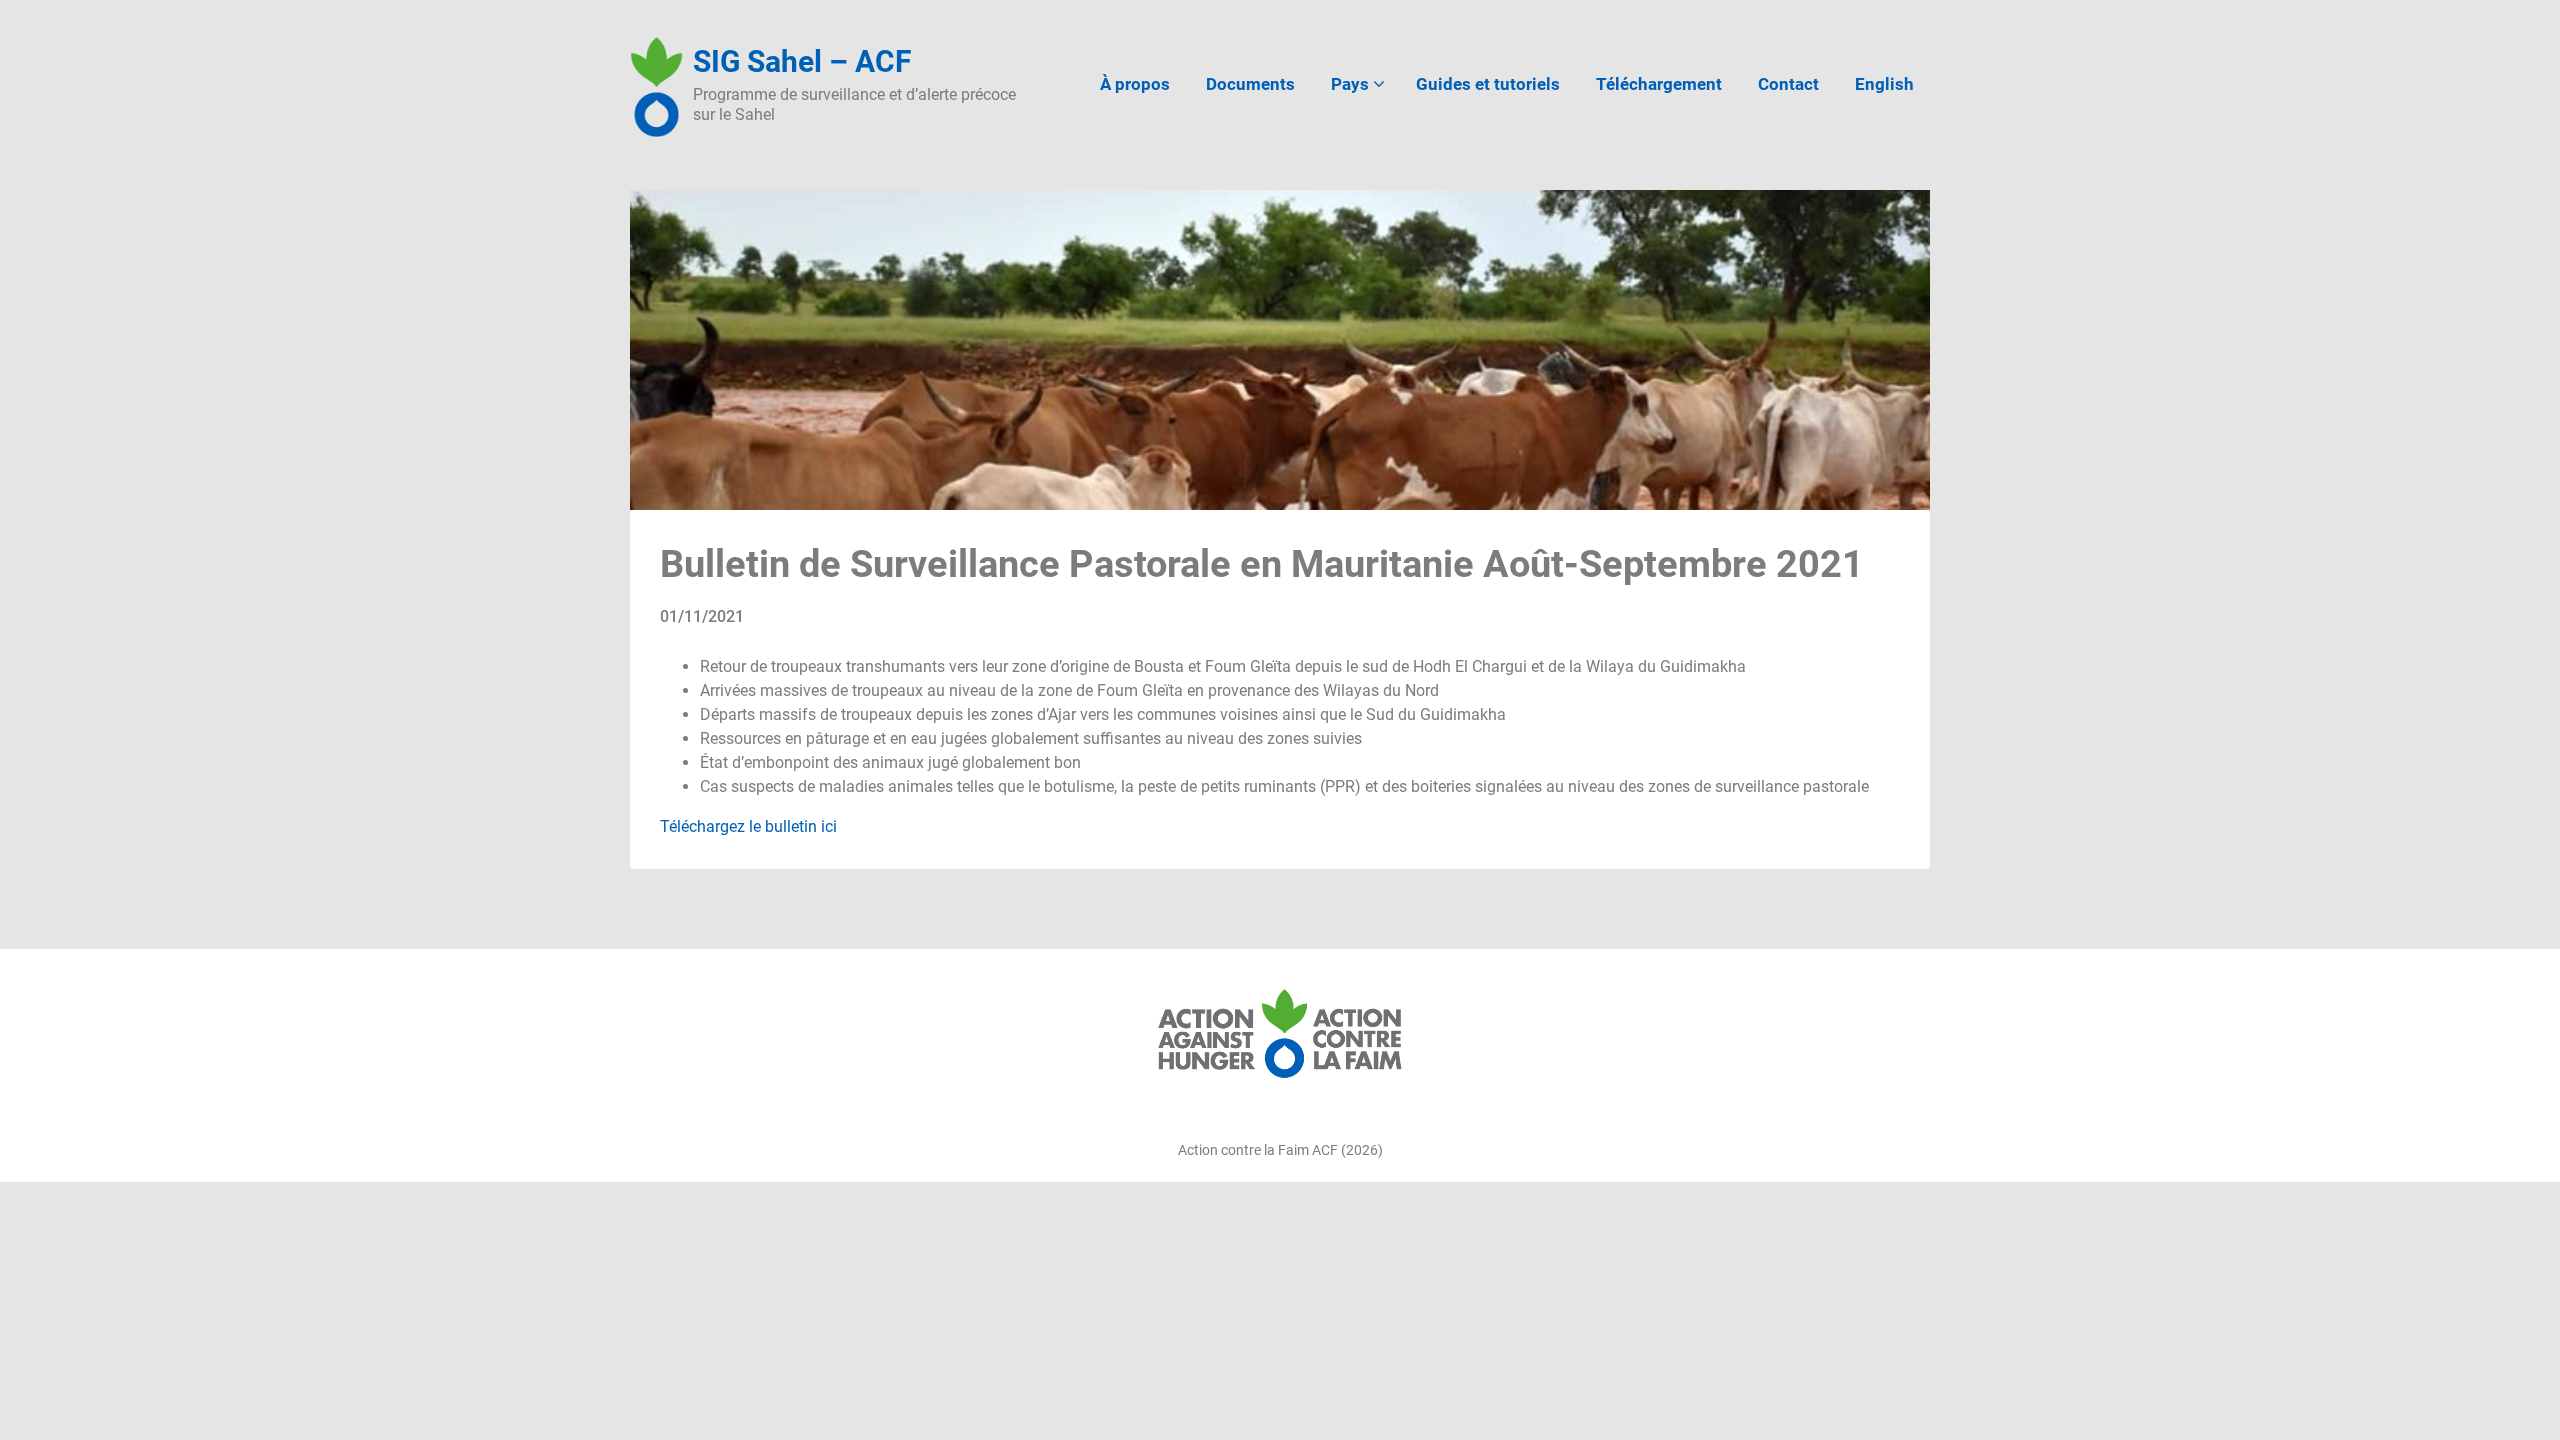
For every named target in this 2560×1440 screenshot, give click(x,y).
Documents (1250, 84)
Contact (1788, 84)
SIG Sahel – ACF (802, 61)
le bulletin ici (791, 826)
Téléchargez (702, 826)
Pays (1350, 84)
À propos (1135, 84)
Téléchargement (1659, 84)
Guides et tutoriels (1488, 84)
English (1884, 84)
